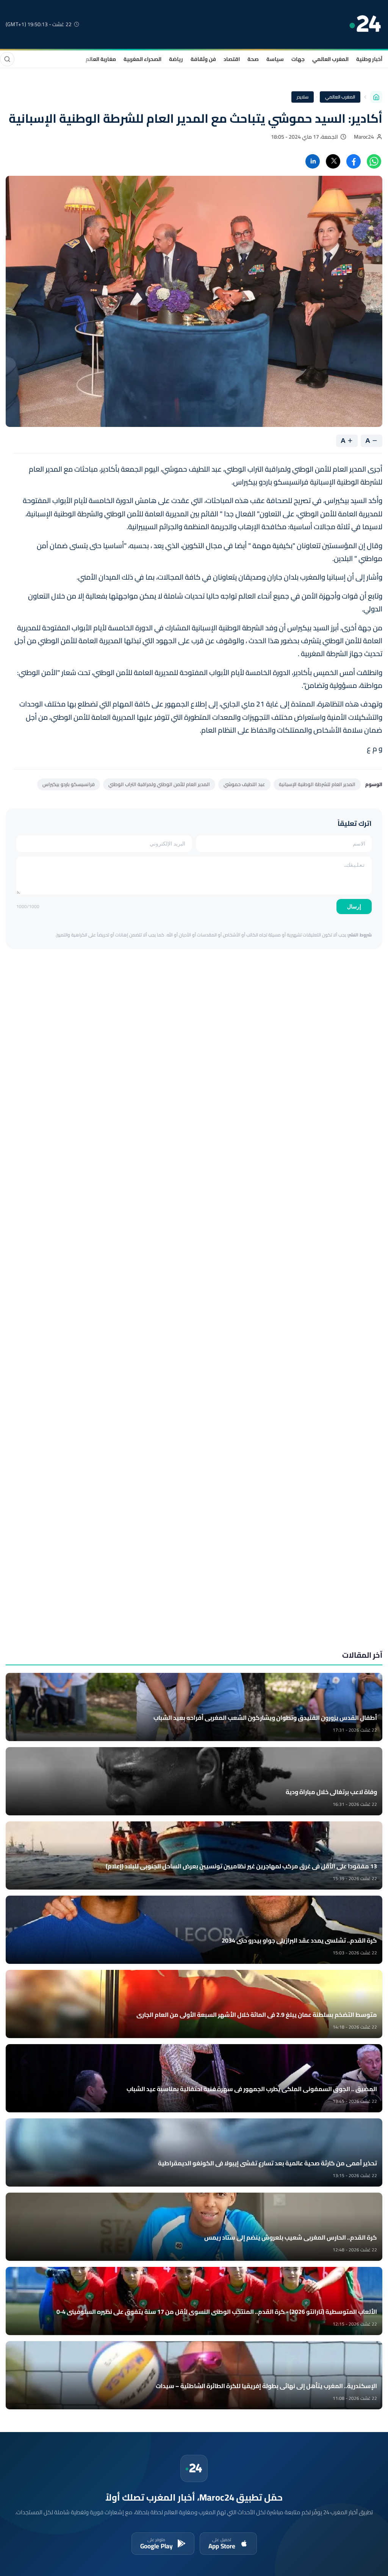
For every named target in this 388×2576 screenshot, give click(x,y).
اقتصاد (232, 59)
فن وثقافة (203, 59)
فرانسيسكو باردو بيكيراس (69, 784)
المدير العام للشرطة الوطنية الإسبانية (317, 784)
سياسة (275, 59)
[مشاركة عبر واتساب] (374, 161)
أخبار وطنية (369, 59)
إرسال (354, 907)
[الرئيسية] (376, 97)
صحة (253, 59)
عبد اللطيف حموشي (244, 784)
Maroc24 (364, 137)
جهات (298, 59)
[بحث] (7, 59)
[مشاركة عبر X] (333, 161)
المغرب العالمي (330, 59)
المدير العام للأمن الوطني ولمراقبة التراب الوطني (159, 784)
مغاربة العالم (101, 59)
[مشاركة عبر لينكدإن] (313, 161)
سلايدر (303, 97)
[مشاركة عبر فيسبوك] (354, 161)
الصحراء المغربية (142, 59)
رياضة (176, 59)
